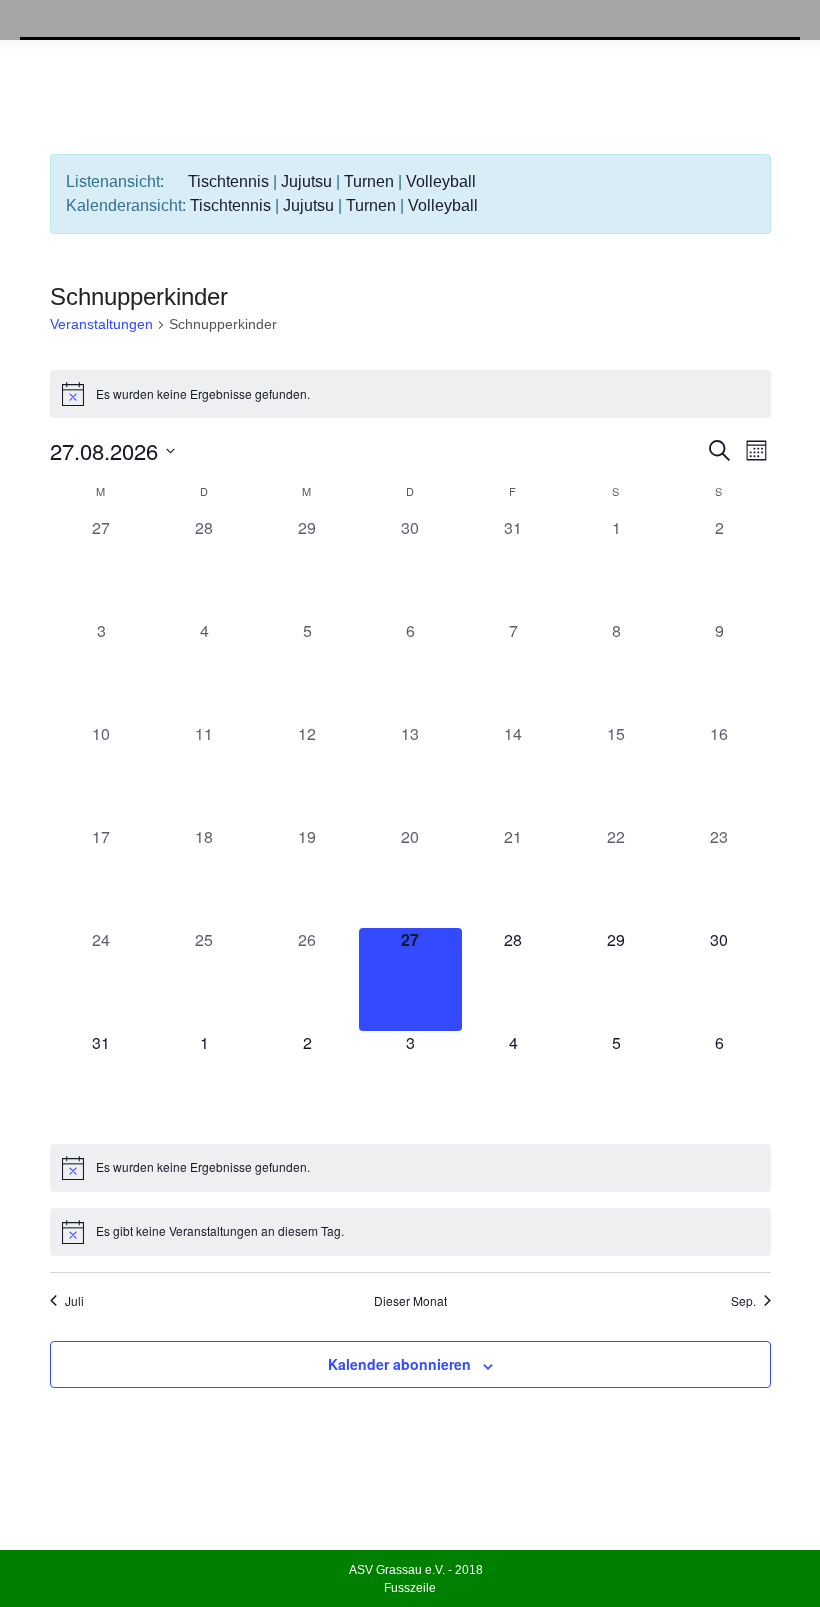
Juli (74, 1301)
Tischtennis (228, 181)
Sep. (743, 1301)
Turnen (369, 181)
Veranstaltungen (101, 324)
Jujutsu (306, 181)
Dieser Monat (410, 1301)
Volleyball (441, 181)
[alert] (410, 394)
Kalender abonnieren (399, 1364)
